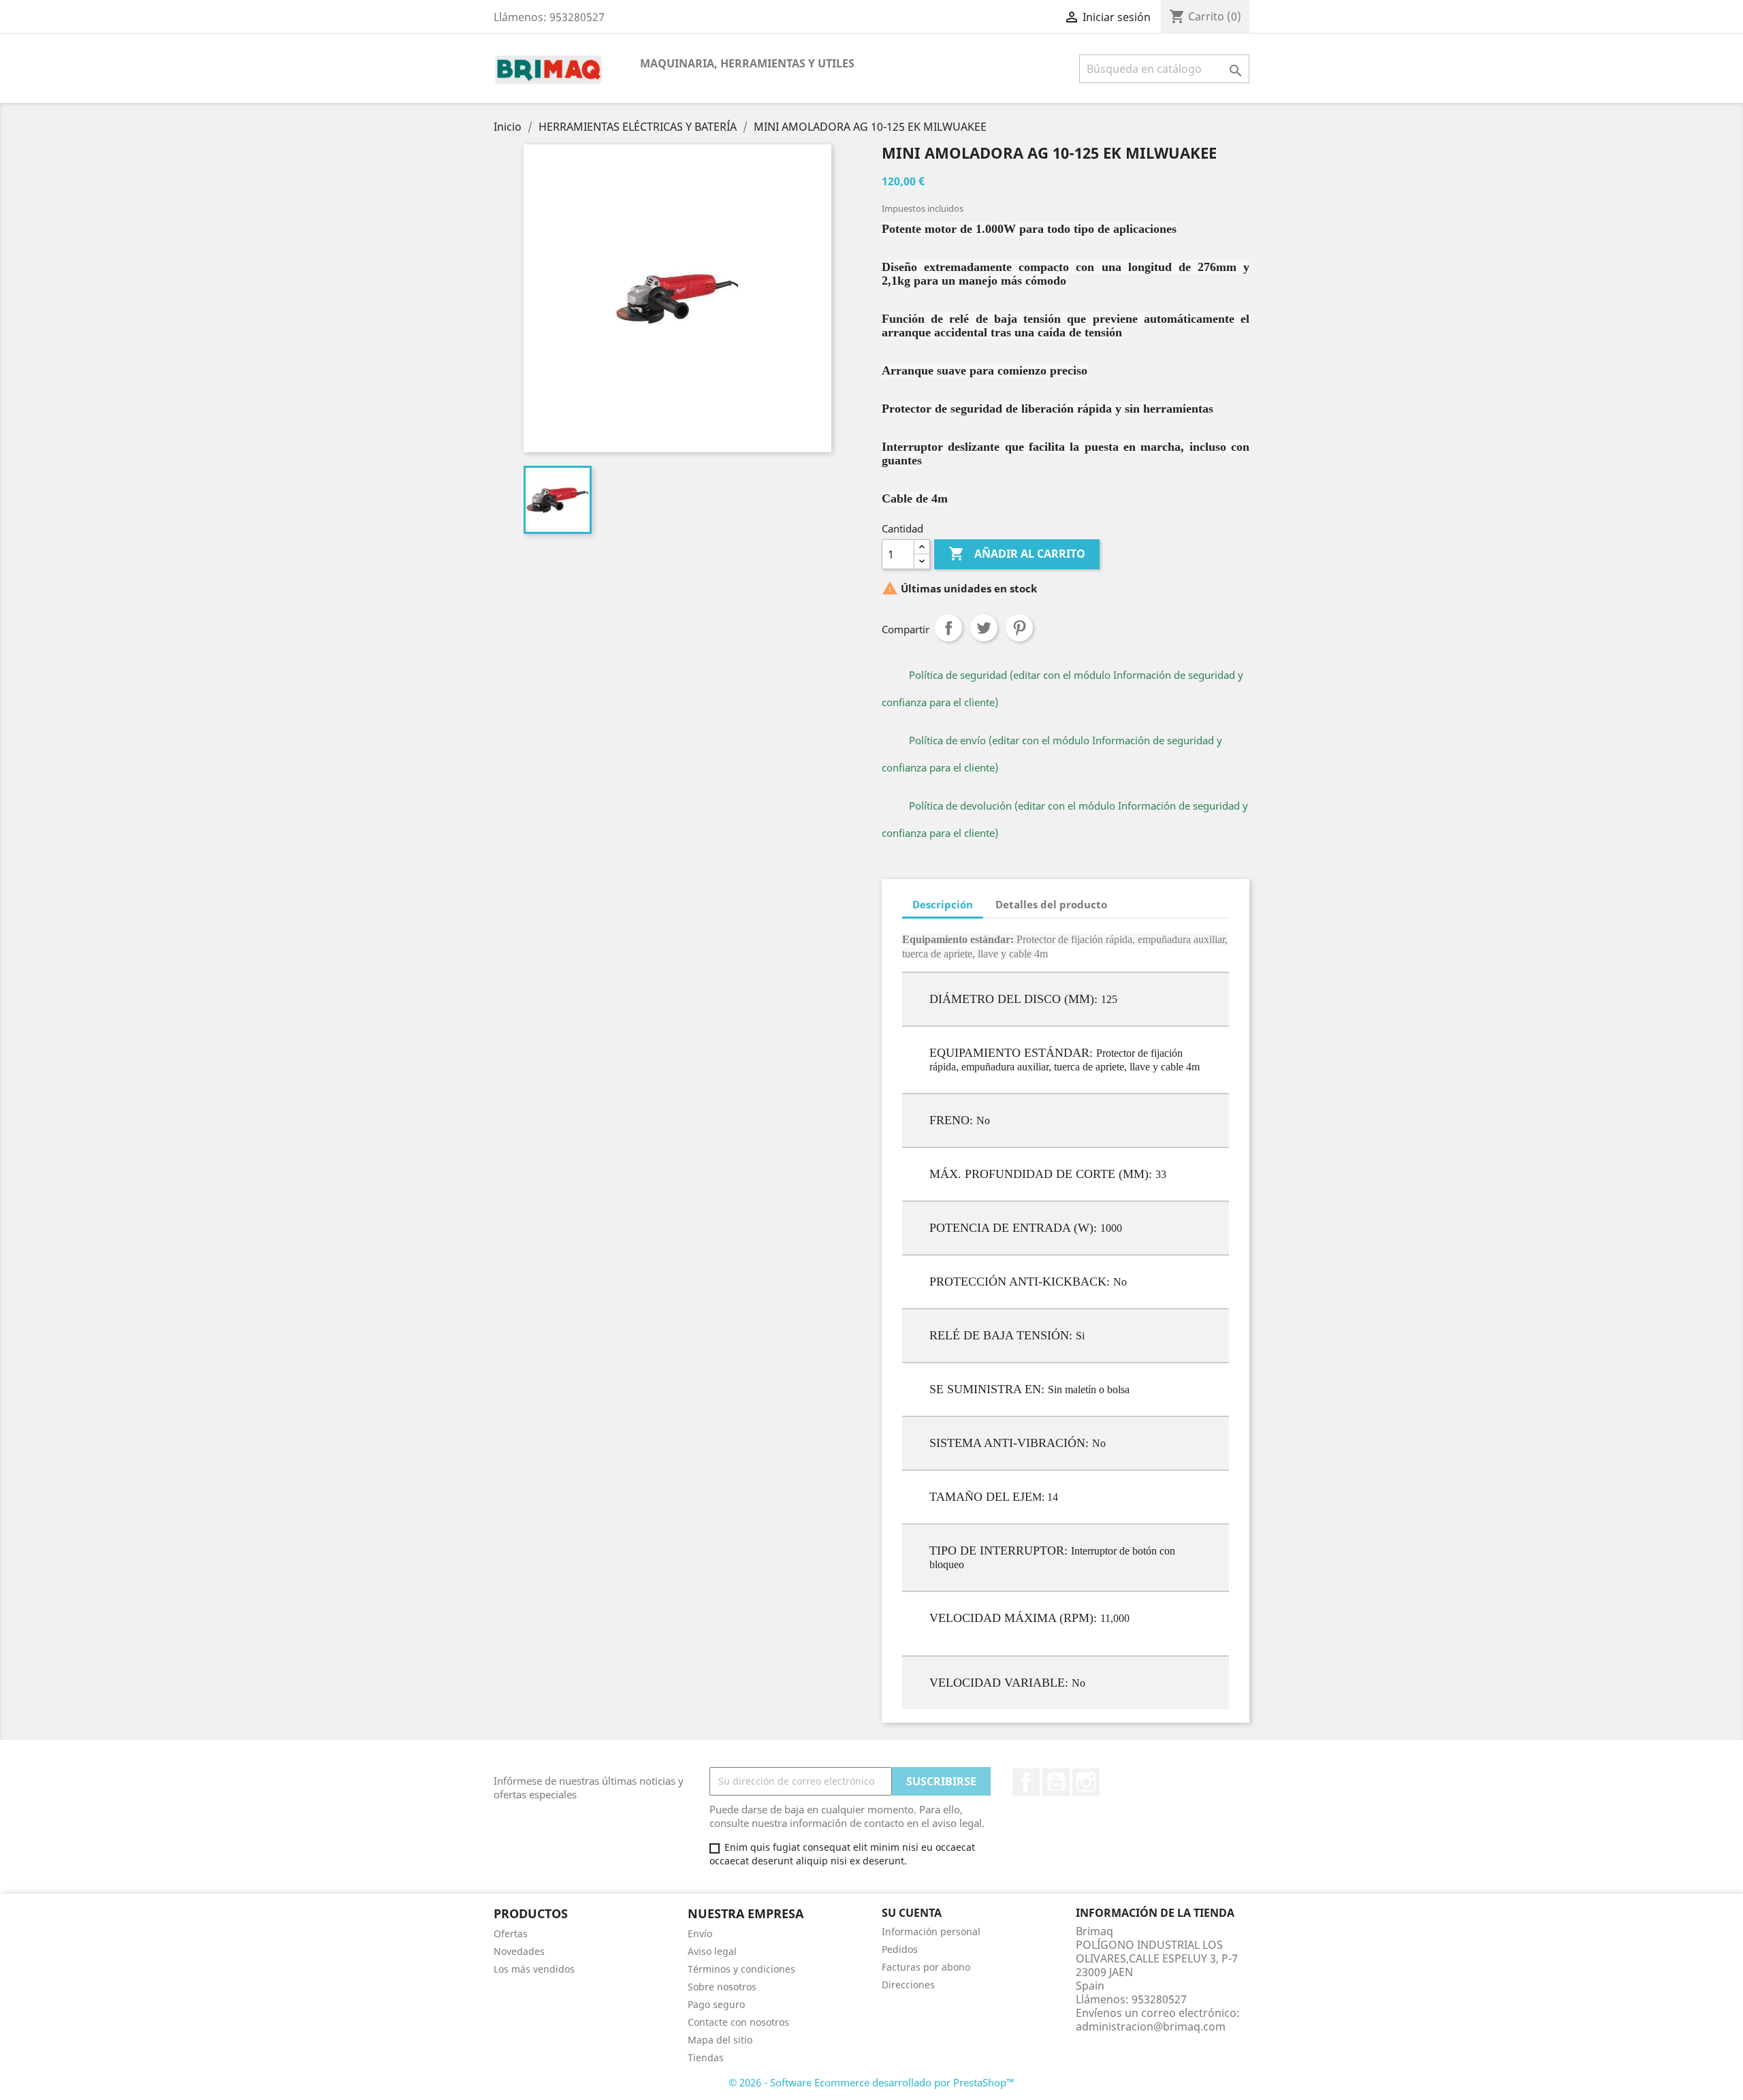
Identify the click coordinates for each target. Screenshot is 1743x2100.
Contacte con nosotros (738, 2022)
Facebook (1026, 1782)
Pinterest (1019, 628)
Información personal (931, 1931)
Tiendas (706, 2057)
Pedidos (900, 1949)
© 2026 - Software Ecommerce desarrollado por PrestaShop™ (871, 2082)
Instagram (1086, 1782)
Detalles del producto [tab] (1051, 904)
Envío (700, 1934)
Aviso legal (712, 1951)
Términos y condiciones (741, 1969)
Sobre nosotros (722, 1987)
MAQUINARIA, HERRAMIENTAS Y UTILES (747, 63)
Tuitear (984, 628)
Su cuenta (912, 1913)
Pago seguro (716, 2004)
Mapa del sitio (720, 2040)
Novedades (519, 1951)
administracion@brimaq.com (1151, 2026)
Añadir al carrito (1017, 554)
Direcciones (908, 1985)
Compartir (948, 628)
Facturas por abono (926, 1967)
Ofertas (511, 1934)
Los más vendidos (534, 1969)
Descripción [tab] (943, 904)
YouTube (1056, 1782)
